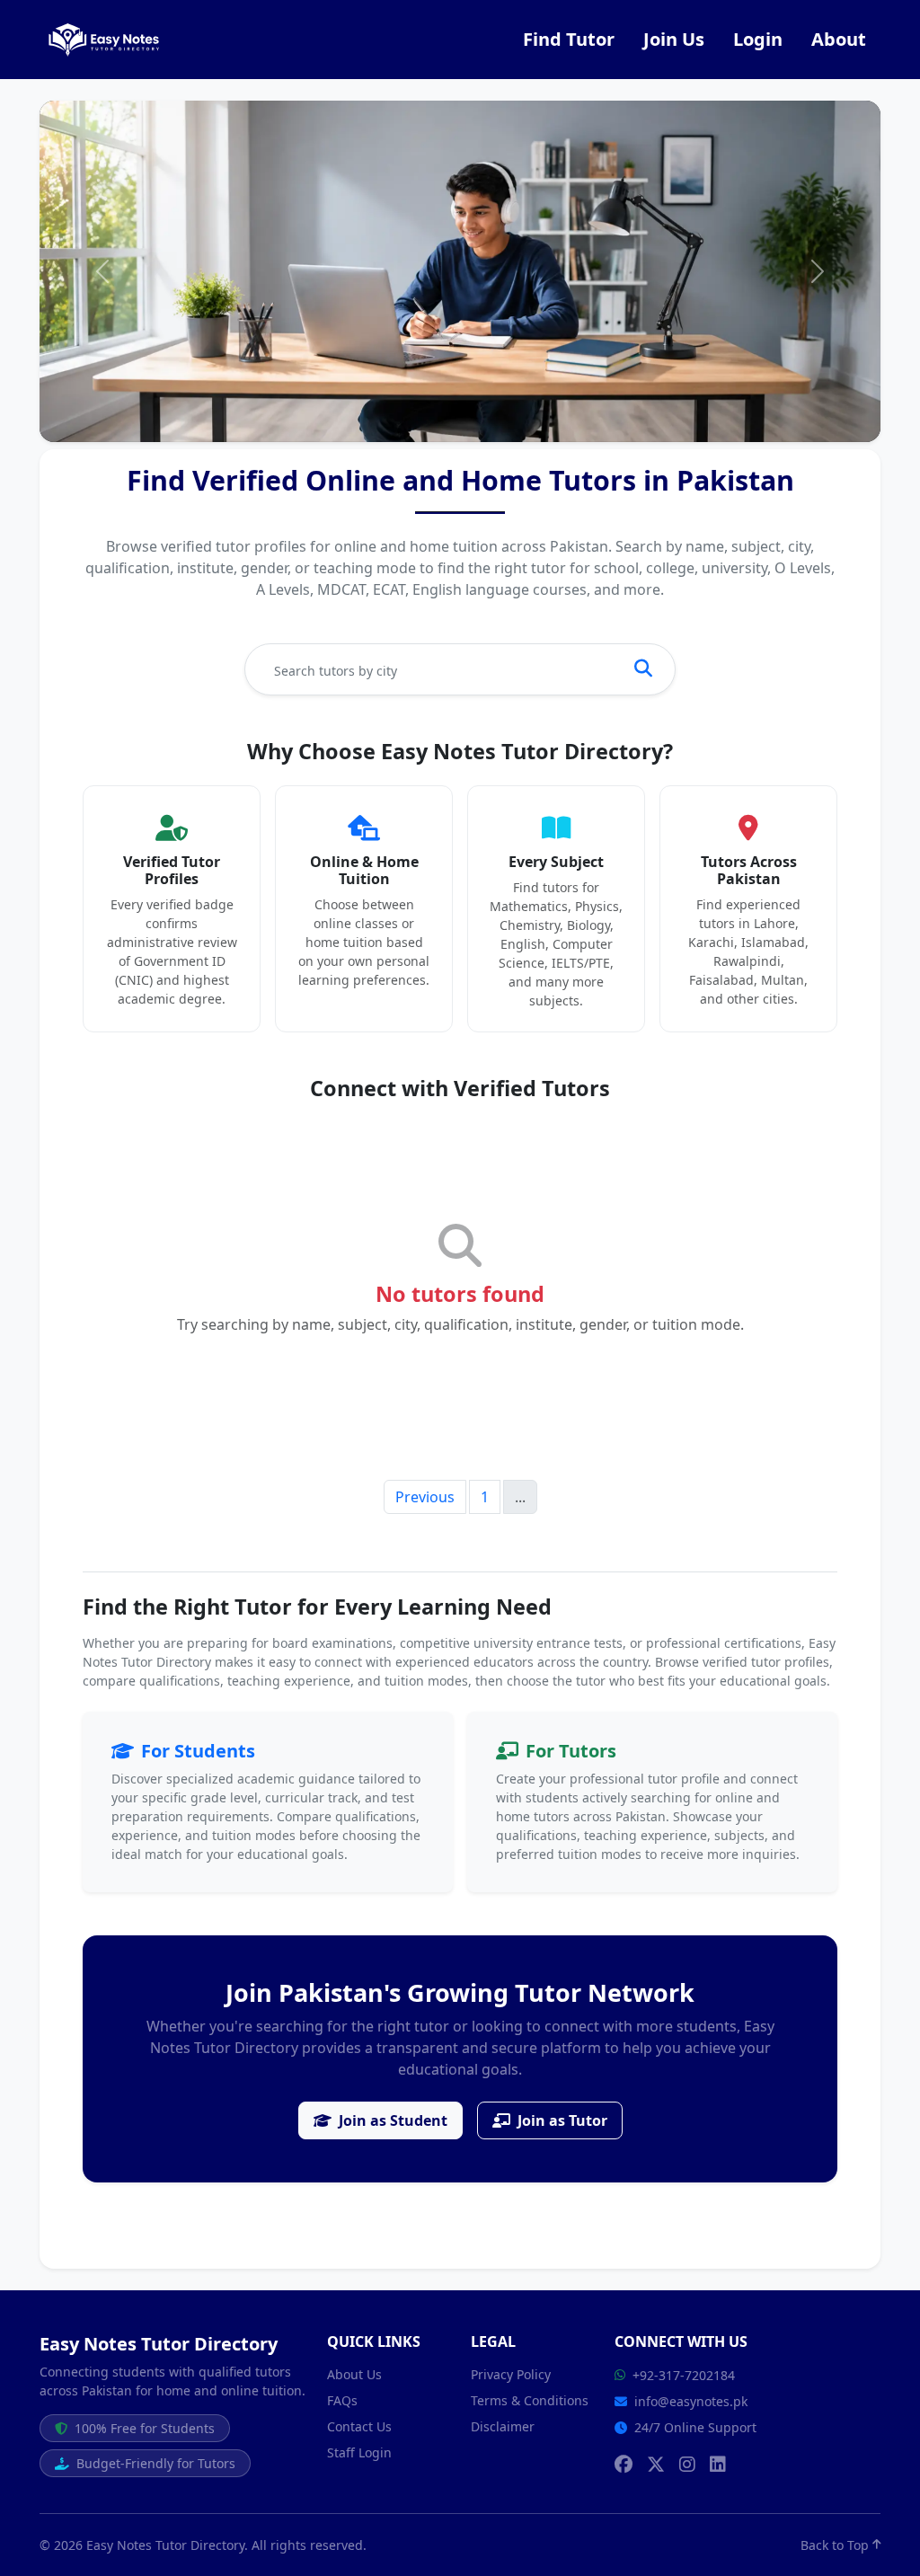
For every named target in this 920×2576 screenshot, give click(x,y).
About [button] (839, 39)
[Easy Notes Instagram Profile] (687, 2465)
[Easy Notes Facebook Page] (624, 2465)
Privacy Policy (511, 2374)
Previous (425, 1497)
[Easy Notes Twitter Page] (656, 2465)
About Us (354, 2374)
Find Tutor (569, 39)
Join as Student (393, 2120)
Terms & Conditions (530, 2400)
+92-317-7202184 (684, 2375)
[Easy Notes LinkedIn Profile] (718, 2465)
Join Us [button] (674, 39)
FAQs (342, 2400)
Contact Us (359, 2426)
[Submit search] (643, 669)
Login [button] (758, 39)
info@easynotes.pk (691, 2401)
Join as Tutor (562, 2120)
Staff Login (359, 2452)
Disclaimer (503, 2426)
